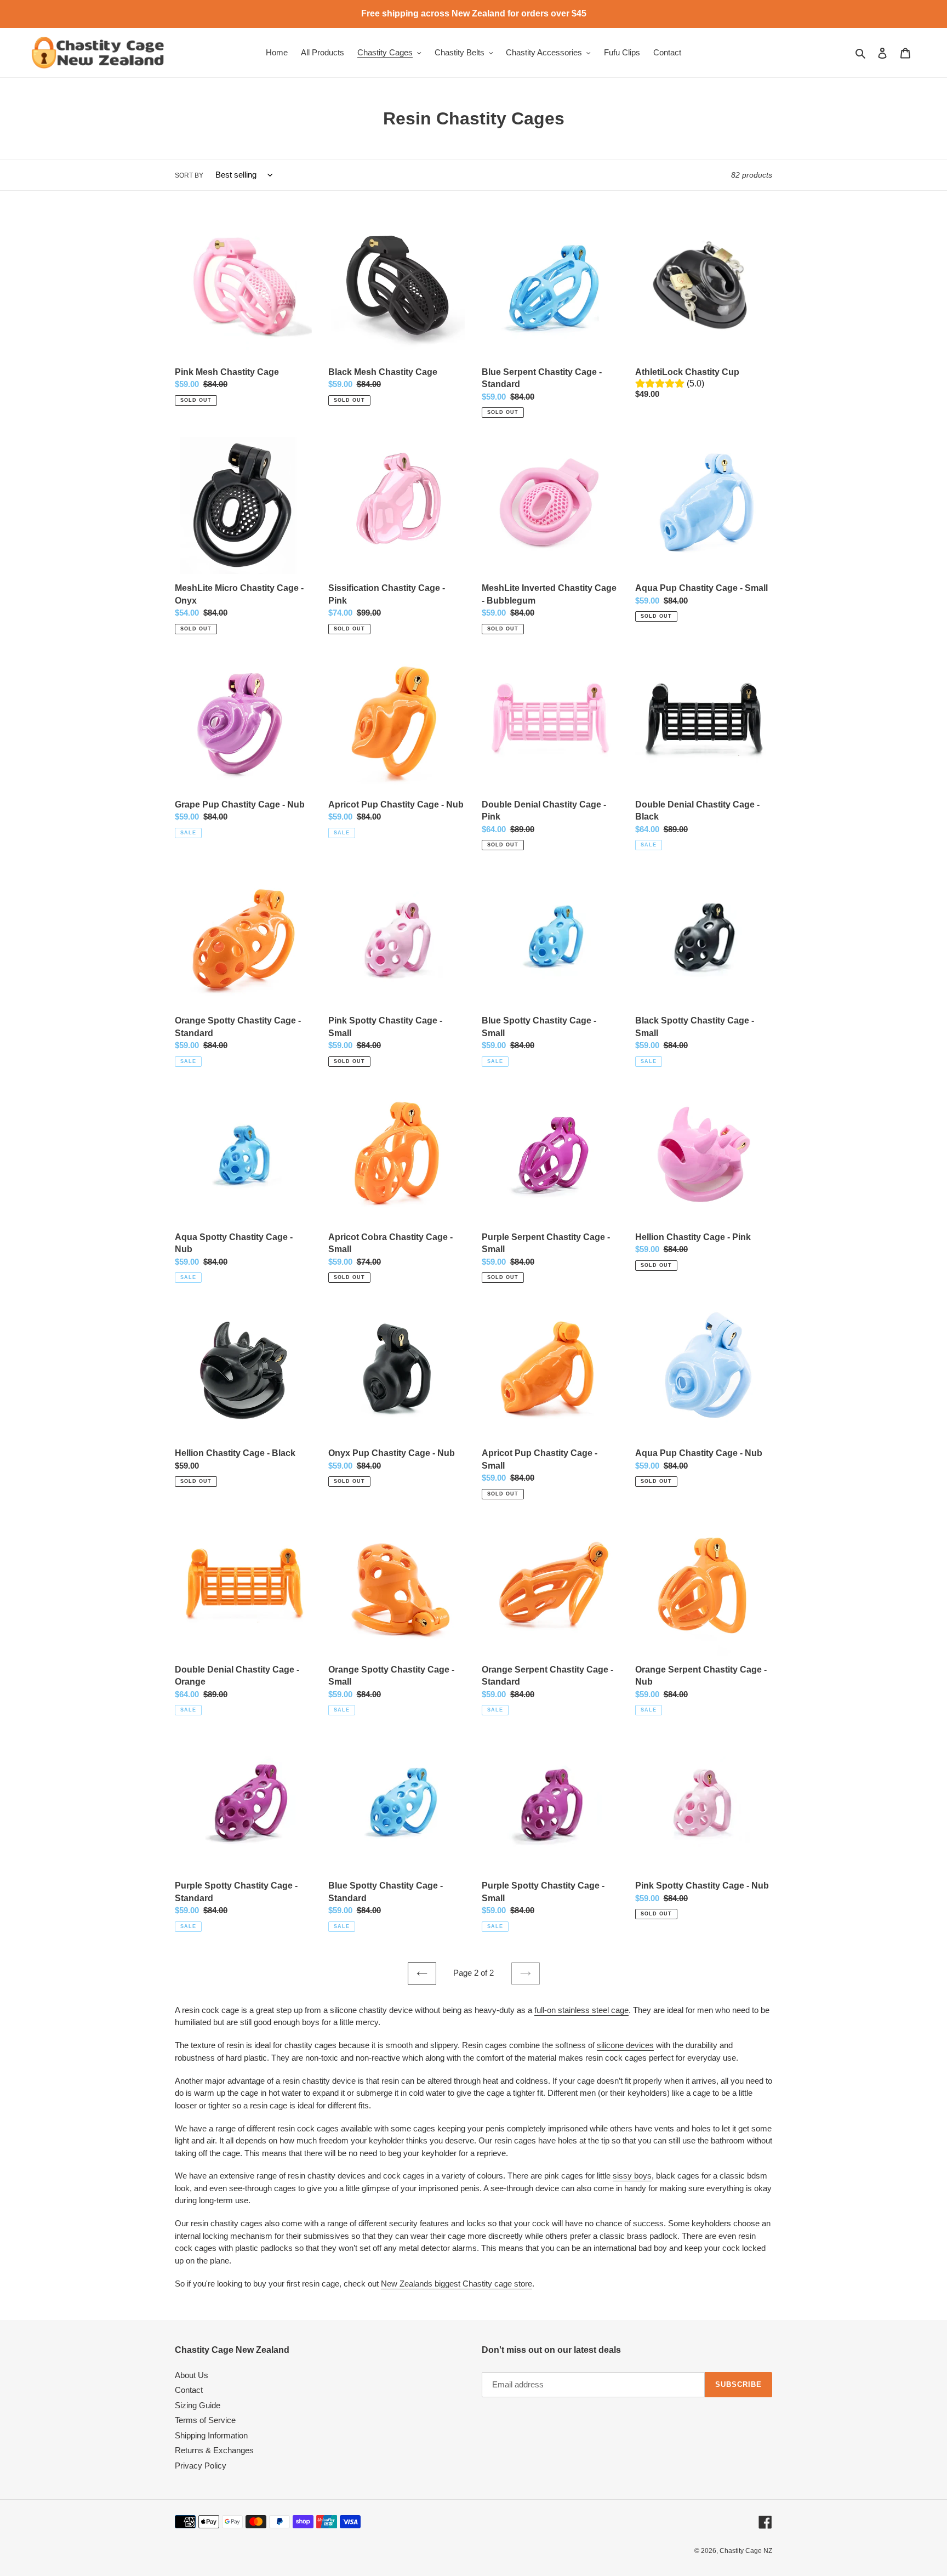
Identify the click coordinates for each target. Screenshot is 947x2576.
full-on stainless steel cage (581, 2010)
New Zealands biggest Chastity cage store (457, 2284)
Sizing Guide (198, 2405)
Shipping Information (211, 2435)
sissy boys (632, 2176)
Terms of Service (205, 2420)
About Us (192, 2375)
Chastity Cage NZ (746, 2551)
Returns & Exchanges (214, 2450)
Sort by (189, 175)
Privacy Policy (201, 2466)
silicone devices (625, 2045)
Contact (189, 2390)
